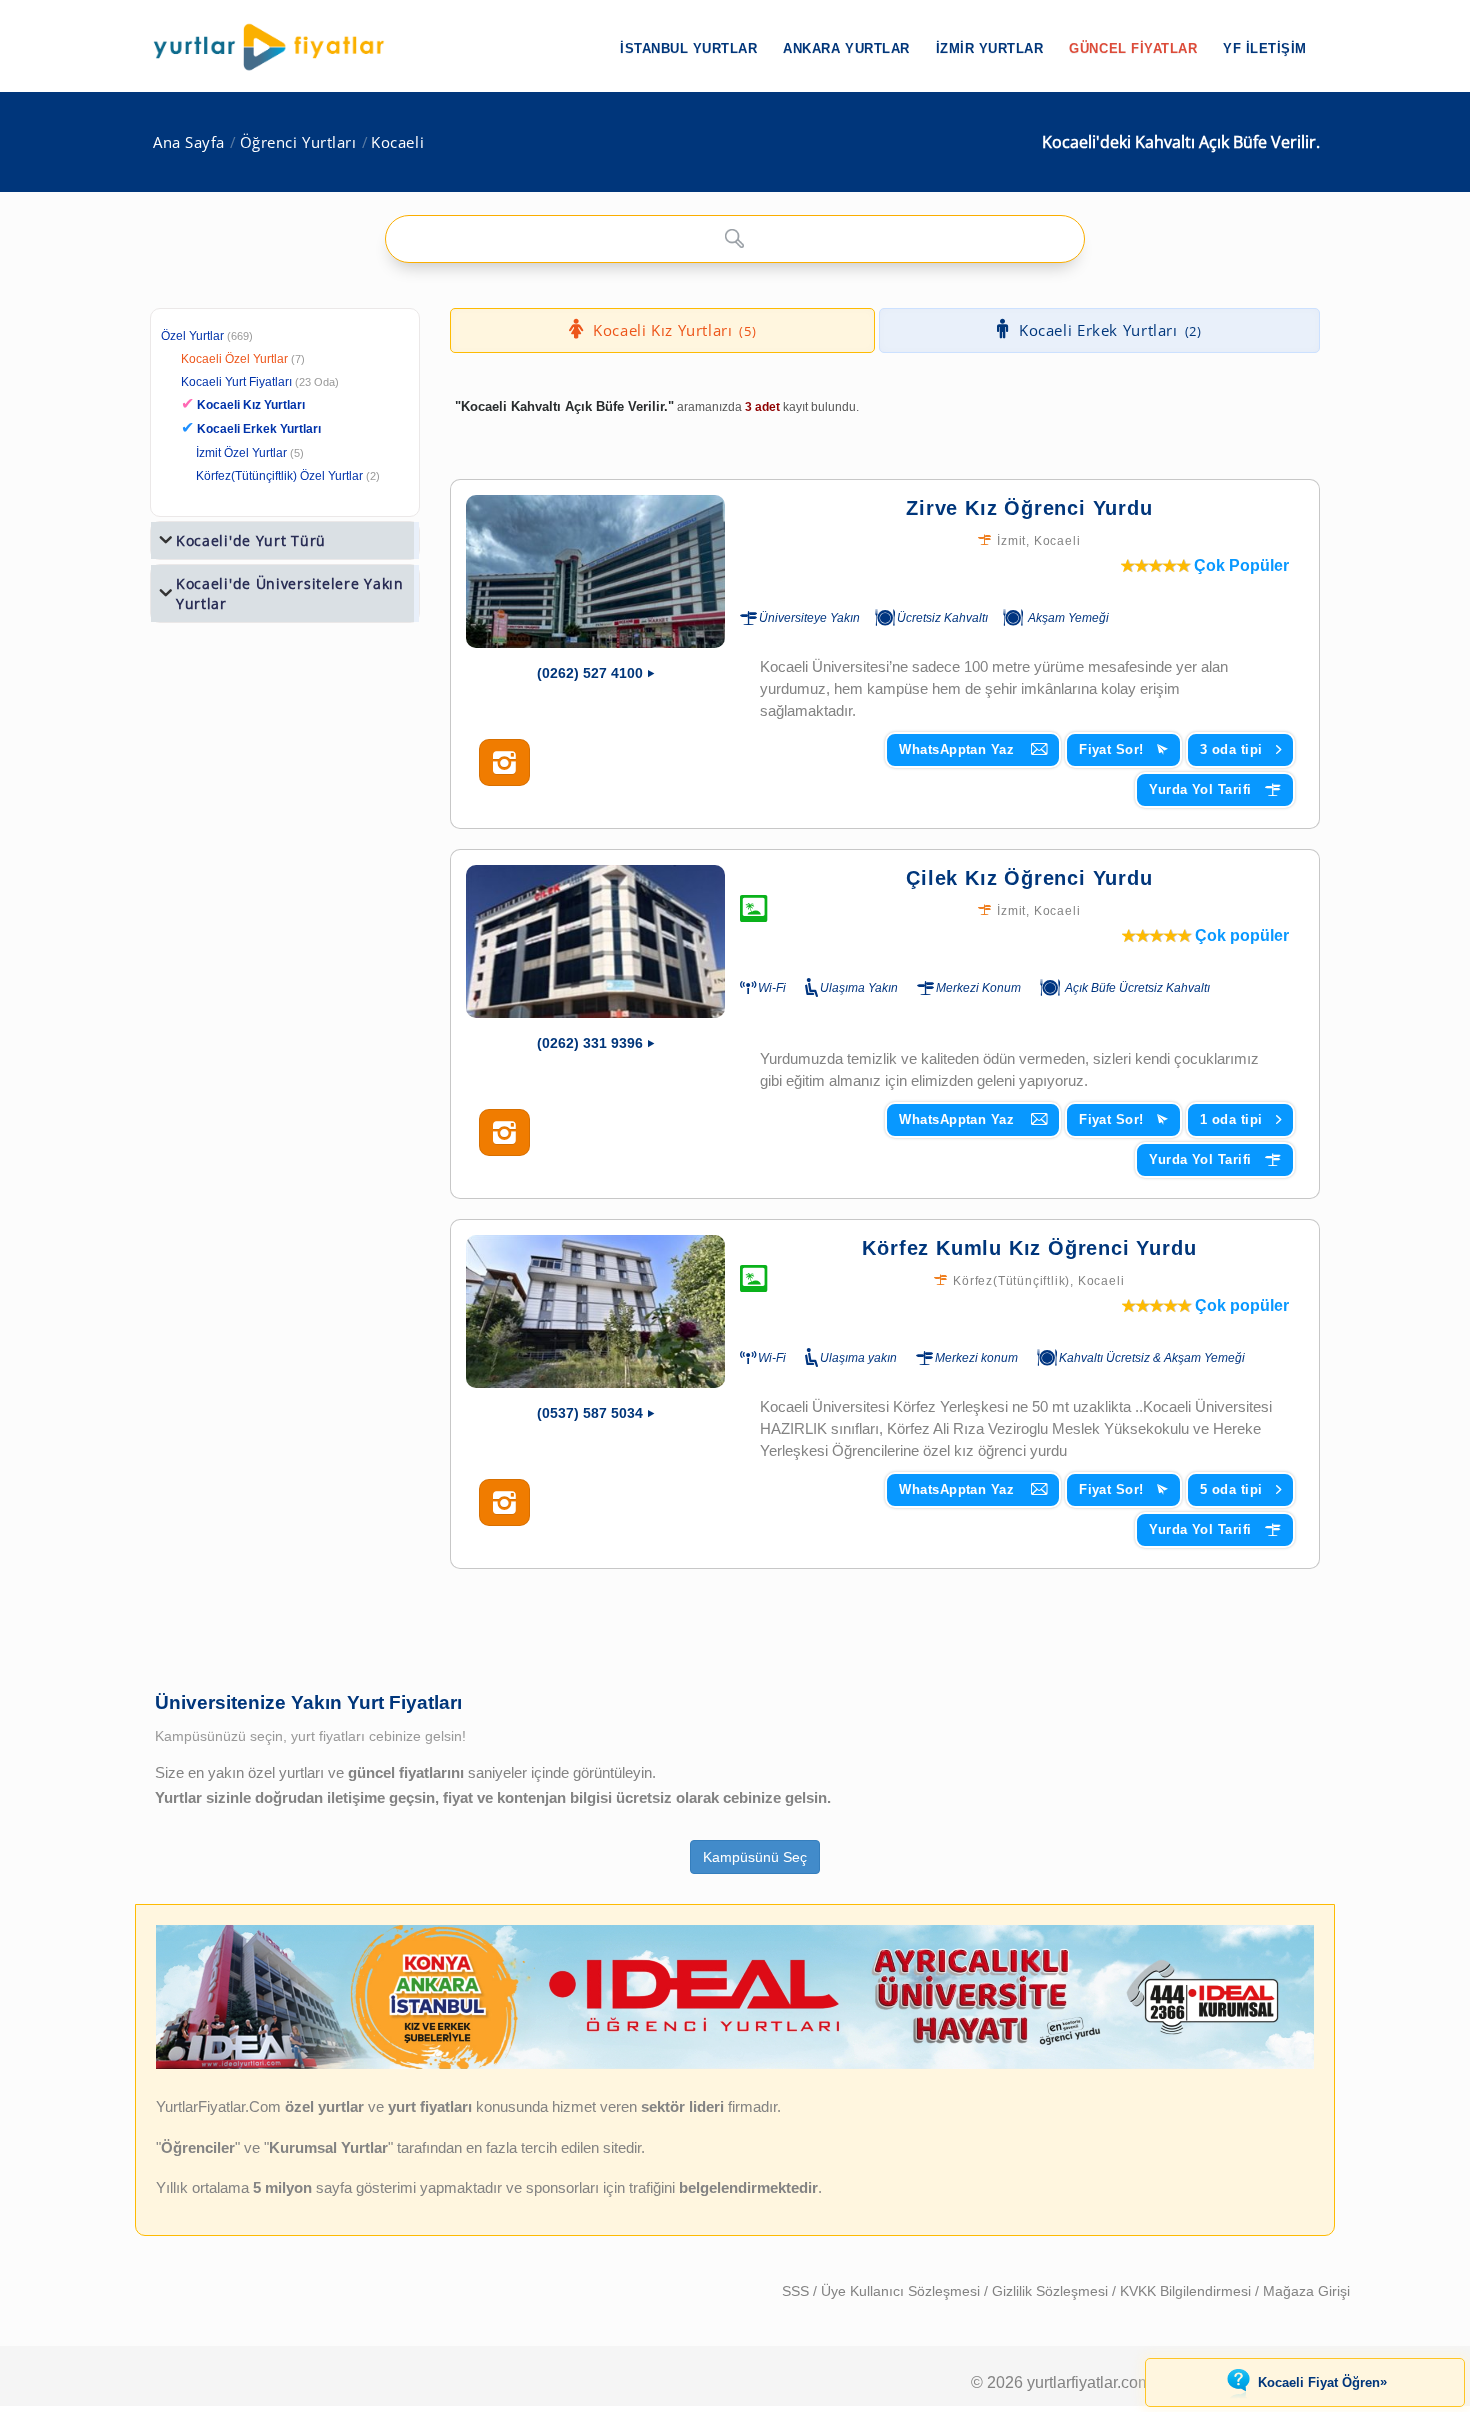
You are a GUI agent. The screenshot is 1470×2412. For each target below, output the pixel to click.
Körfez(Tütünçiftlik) (1011, 1281)
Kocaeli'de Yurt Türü (251, 540)
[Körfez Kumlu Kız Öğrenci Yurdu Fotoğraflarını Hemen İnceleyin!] (504, 1503)
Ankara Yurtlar (846, 48)
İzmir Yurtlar (990, 48)
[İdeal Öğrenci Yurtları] (735, 2064)
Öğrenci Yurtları (298, 142)
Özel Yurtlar (192, 336)
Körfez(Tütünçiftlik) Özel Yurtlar (279, 476)
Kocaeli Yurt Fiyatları (260, 382)
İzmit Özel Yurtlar (241, 453)
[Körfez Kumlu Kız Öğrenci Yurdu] (595, 1311)
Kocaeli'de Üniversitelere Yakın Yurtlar (290, 593)
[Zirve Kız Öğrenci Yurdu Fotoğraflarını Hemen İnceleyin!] (504, 763)
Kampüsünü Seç (755, 1857)
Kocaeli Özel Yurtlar (234, 359)
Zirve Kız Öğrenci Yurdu (1029, 508)
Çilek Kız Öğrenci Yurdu (1029, 878)
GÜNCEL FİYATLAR (1133, 48)
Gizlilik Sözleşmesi (1052, 2291)
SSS (797, 2291)
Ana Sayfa (189, 142)
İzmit (1011, 541)
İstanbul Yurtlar (688, 48)
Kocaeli (397, 142)
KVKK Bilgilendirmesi (1187, 2291)
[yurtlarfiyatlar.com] (279, 47)
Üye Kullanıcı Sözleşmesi (902, 2291)
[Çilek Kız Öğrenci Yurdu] (595, 941)
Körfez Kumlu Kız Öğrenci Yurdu (1029, 1248)
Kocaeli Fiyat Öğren (1322, 2382)
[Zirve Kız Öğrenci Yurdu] (595, 571)
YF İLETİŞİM (1265, 48)
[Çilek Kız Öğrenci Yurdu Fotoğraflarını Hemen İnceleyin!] (504, 1133)
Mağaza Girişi (1306, 2291)
